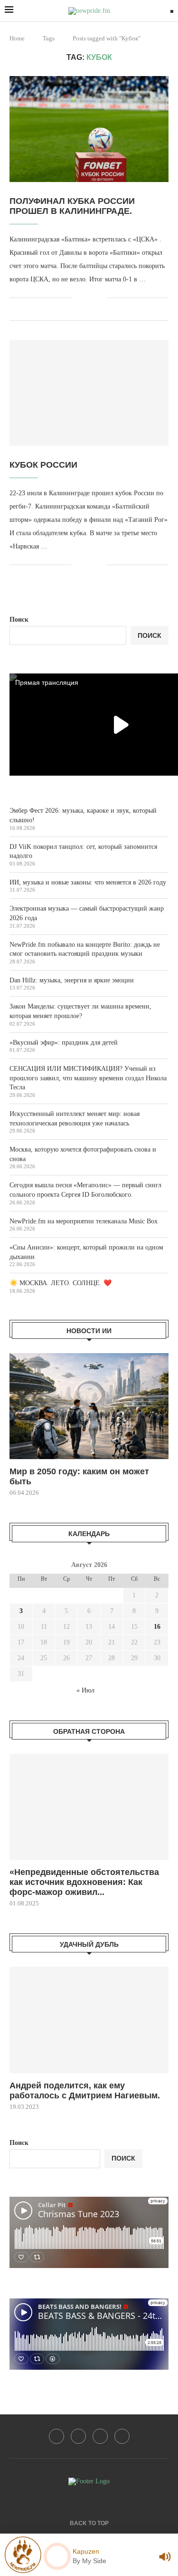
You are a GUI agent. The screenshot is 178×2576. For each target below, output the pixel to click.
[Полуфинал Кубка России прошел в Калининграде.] (89, 129)
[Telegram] (100, 2436)
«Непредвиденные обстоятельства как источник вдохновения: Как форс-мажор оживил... (84, 1882)
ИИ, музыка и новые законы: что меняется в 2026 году (88, 882)
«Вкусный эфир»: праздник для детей (64, 1043)
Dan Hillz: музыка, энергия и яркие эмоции (72, 980)
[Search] (172, 11)
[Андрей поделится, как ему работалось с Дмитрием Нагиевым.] (89, 2020)
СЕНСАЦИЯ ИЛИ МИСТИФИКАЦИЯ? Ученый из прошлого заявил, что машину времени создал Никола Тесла (88, 1078)
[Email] (56, 2436)
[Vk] (78, 2436)
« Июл (85, 1690)
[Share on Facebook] (85, 298)
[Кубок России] (89, 393)
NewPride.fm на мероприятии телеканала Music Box (84, 1221)
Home (17, 38)
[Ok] (122, 2436)
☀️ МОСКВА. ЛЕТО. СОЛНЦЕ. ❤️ (61, 1283)
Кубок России (43, 465)
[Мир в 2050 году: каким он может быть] (89, 1406)
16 (157, 1627)
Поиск (19, 620)
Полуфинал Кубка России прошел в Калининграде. (72, 206)
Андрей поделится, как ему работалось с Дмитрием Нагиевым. (85, 2091)
